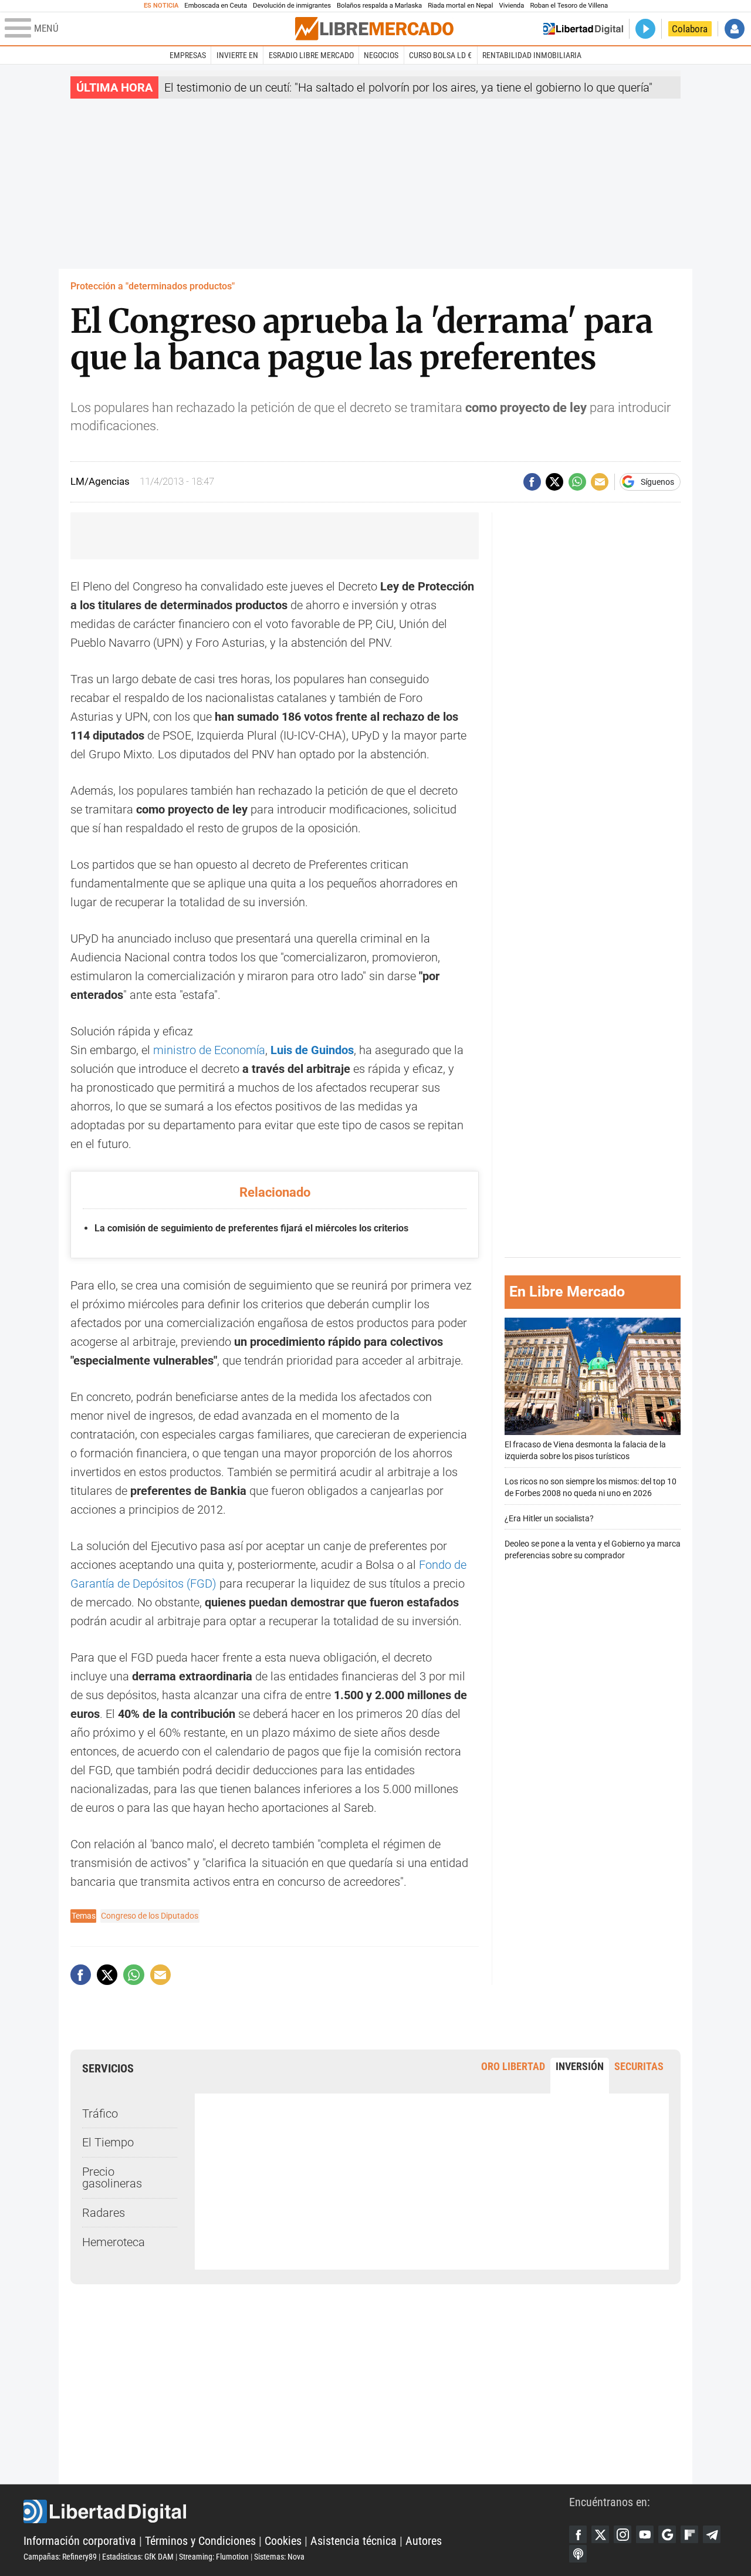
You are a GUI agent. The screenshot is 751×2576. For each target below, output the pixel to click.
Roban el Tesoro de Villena (569, 6)
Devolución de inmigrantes (292, 6)
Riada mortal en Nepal (460, 6)
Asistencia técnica (353, 2541)
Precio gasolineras (112, 2177)
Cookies (283, 2541)
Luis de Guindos (311, 1050)
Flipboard (689, 2534)
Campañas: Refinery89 (60, 2557)
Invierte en (237, 55)
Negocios (381, 55)
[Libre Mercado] (374, 28)
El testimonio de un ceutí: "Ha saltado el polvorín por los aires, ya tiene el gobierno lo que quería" (408, 87)
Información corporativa (80, 2541)
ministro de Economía (209, 1050)
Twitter (600, 2534)
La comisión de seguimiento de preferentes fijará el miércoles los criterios (251, 1228)
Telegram (712, 2534)
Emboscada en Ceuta (216, 6)
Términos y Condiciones (200, 2541)
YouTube (645, 2534)
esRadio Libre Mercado (311, 55)
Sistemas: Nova (279, 2557)
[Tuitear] (554, 482)
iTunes (578, 2554)
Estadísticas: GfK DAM (138, 2557)
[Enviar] (577, 482)
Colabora (690, 29)
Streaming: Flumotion (214, 2557)
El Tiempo (108, 2142)
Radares (104, 2213)
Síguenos (657, 482)
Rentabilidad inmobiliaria (532, 55)
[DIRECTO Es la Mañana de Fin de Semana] (645, 29)
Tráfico (100, 2114)
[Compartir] (532, 482)
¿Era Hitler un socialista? (549, 1519)
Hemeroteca (114, 2242)
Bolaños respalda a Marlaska (379, 6)
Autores (424, 2541)
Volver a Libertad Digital (583, 29)
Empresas (188, 55)
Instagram (623, 2534)
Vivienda (511, 6)
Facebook (578, 2534)
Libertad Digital (296, 2511)
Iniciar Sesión (735, 29)
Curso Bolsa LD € (440, 55)
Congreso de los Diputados (150, 1916)
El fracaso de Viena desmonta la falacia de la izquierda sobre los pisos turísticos (585, 1451)
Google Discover (667, 2534)
